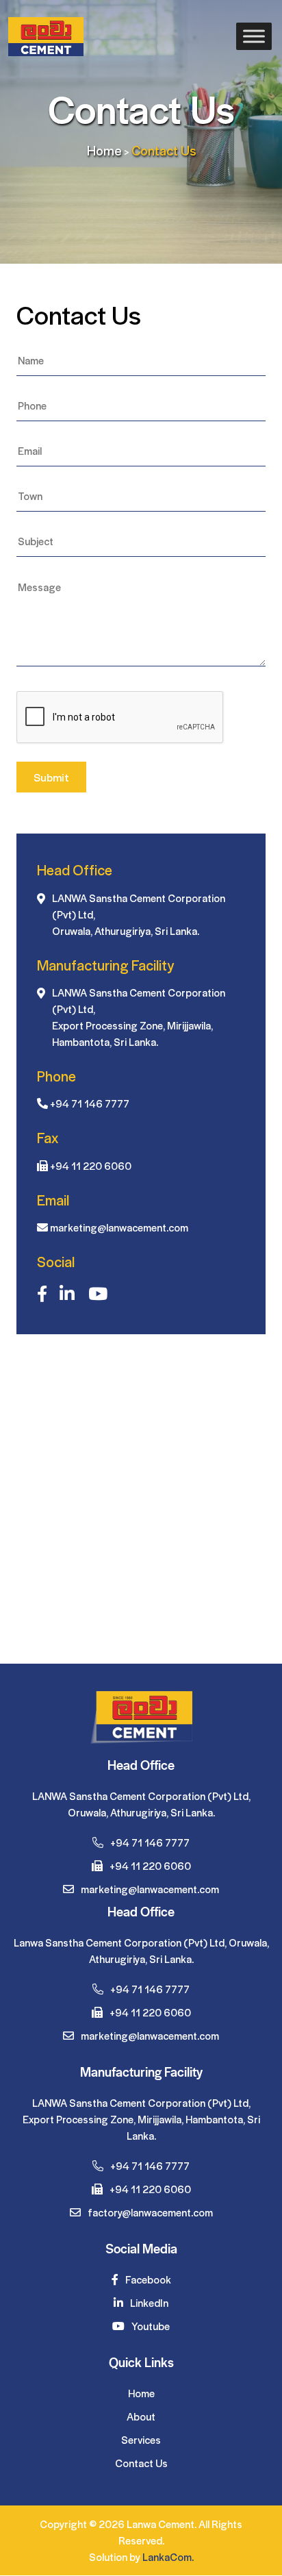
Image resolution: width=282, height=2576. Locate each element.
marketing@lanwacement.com (119, 1227)
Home (104, 150)
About (141, 2416)
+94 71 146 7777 (90, 1103)
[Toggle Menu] (254, 37)
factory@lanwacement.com (149, 2212)
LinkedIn (148, 2302)
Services (141, 2439)
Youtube (150, 2326)
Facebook (147, 2279)
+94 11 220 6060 (91, 1165)
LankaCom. (168, 2556)
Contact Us (141, 2463)
